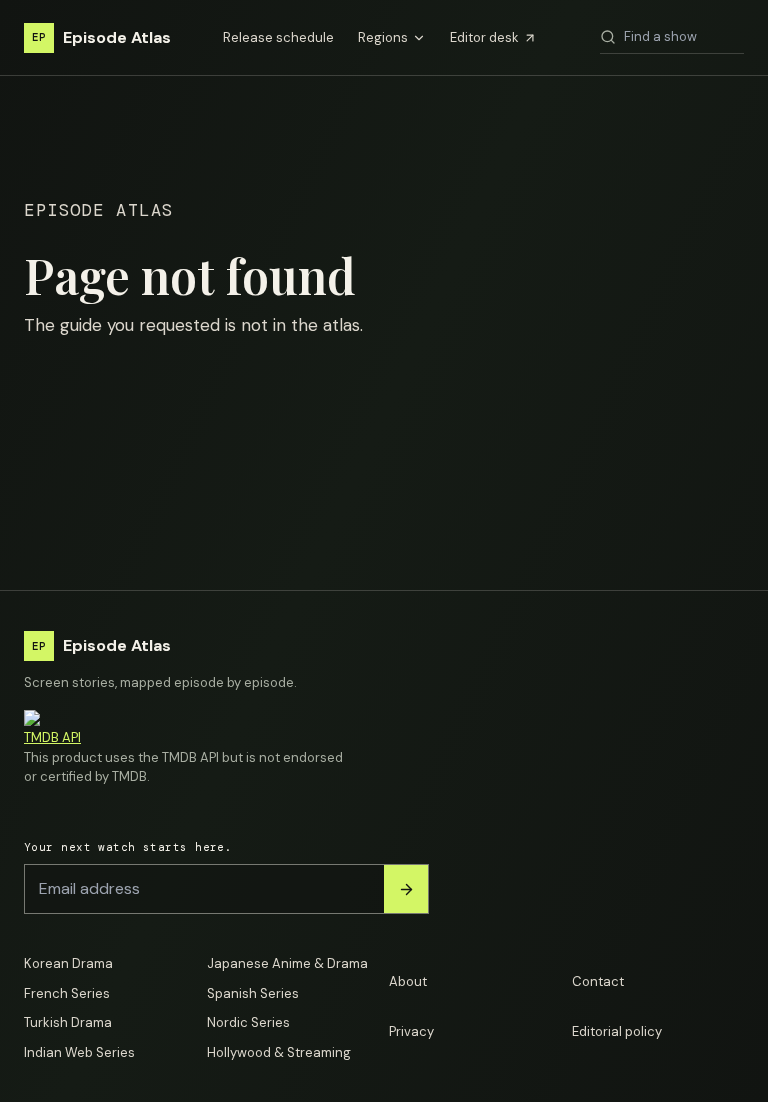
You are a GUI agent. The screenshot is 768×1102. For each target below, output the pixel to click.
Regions (383, 37)
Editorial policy (617, 1031)
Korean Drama (68, 963)
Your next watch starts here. (128, 847)
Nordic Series (248, 1022)
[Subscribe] (406, 889)
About (408, 981)
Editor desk (484, 37)
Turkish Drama (68, 1022)
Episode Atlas (101, 37)
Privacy (411, 1031)
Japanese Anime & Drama (287, 963)
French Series (67, 993)
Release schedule (278, 37)
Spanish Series (253, 993)
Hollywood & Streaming (279, 1052)
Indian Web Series (79, 1052)
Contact (598, 981)
